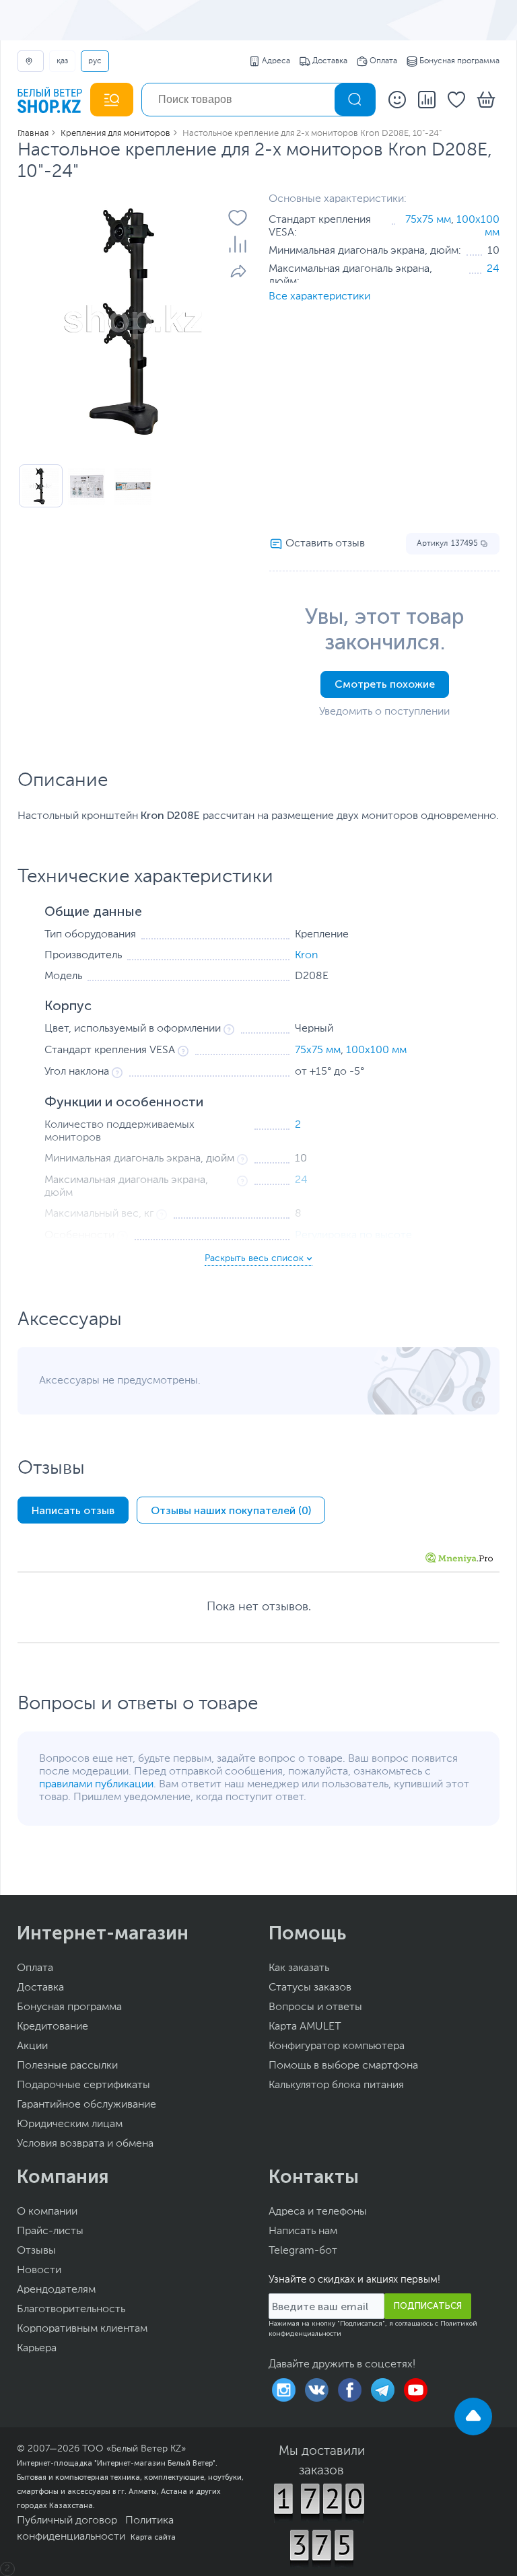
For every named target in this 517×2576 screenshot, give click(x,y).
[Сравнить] (238, 244)
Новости (39, 2270)
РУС (95, 61)
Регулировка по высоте (353, 1236)
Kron (307, 956)
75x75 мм (428, 220)
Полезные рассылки (67, 2066)
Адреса (276, 61)
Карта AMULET (305, 2027)
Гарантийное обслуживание (87, 2105)
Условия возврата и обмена (85, 2144)
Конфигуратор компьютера (337, 2046)
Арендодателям (56, 2290)
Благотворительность (71, 2310)
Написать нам (303, 2231)
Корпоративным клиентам (82, 2329)
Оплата (383, 61)
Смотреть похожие (385, 684)
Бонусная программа (459, 61)
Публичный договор (67, 2521)
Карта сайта (153, 2537)
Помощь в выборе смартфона (343, 2066)
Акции (32, 2046)
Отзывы (36, 2251)
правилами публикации (96, 1785)
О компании (47, 2212)
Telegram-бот (303, 2251)
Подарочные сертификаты (83, 2085)
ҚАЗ (62, 61)
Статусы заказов (310, 1988)
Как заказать (299, 1968)
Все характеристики (319, 297)
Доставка (330, 61)
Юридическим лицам (70, 2124)
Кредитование (53, 2027)
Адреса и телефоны (318, 2212)
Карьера (37, 2349)
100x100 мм (376, 1050)
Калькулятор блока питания (336, 2085)
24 (493, 269)
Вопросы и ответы (315, 2007)
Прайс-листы (50, 2231)
